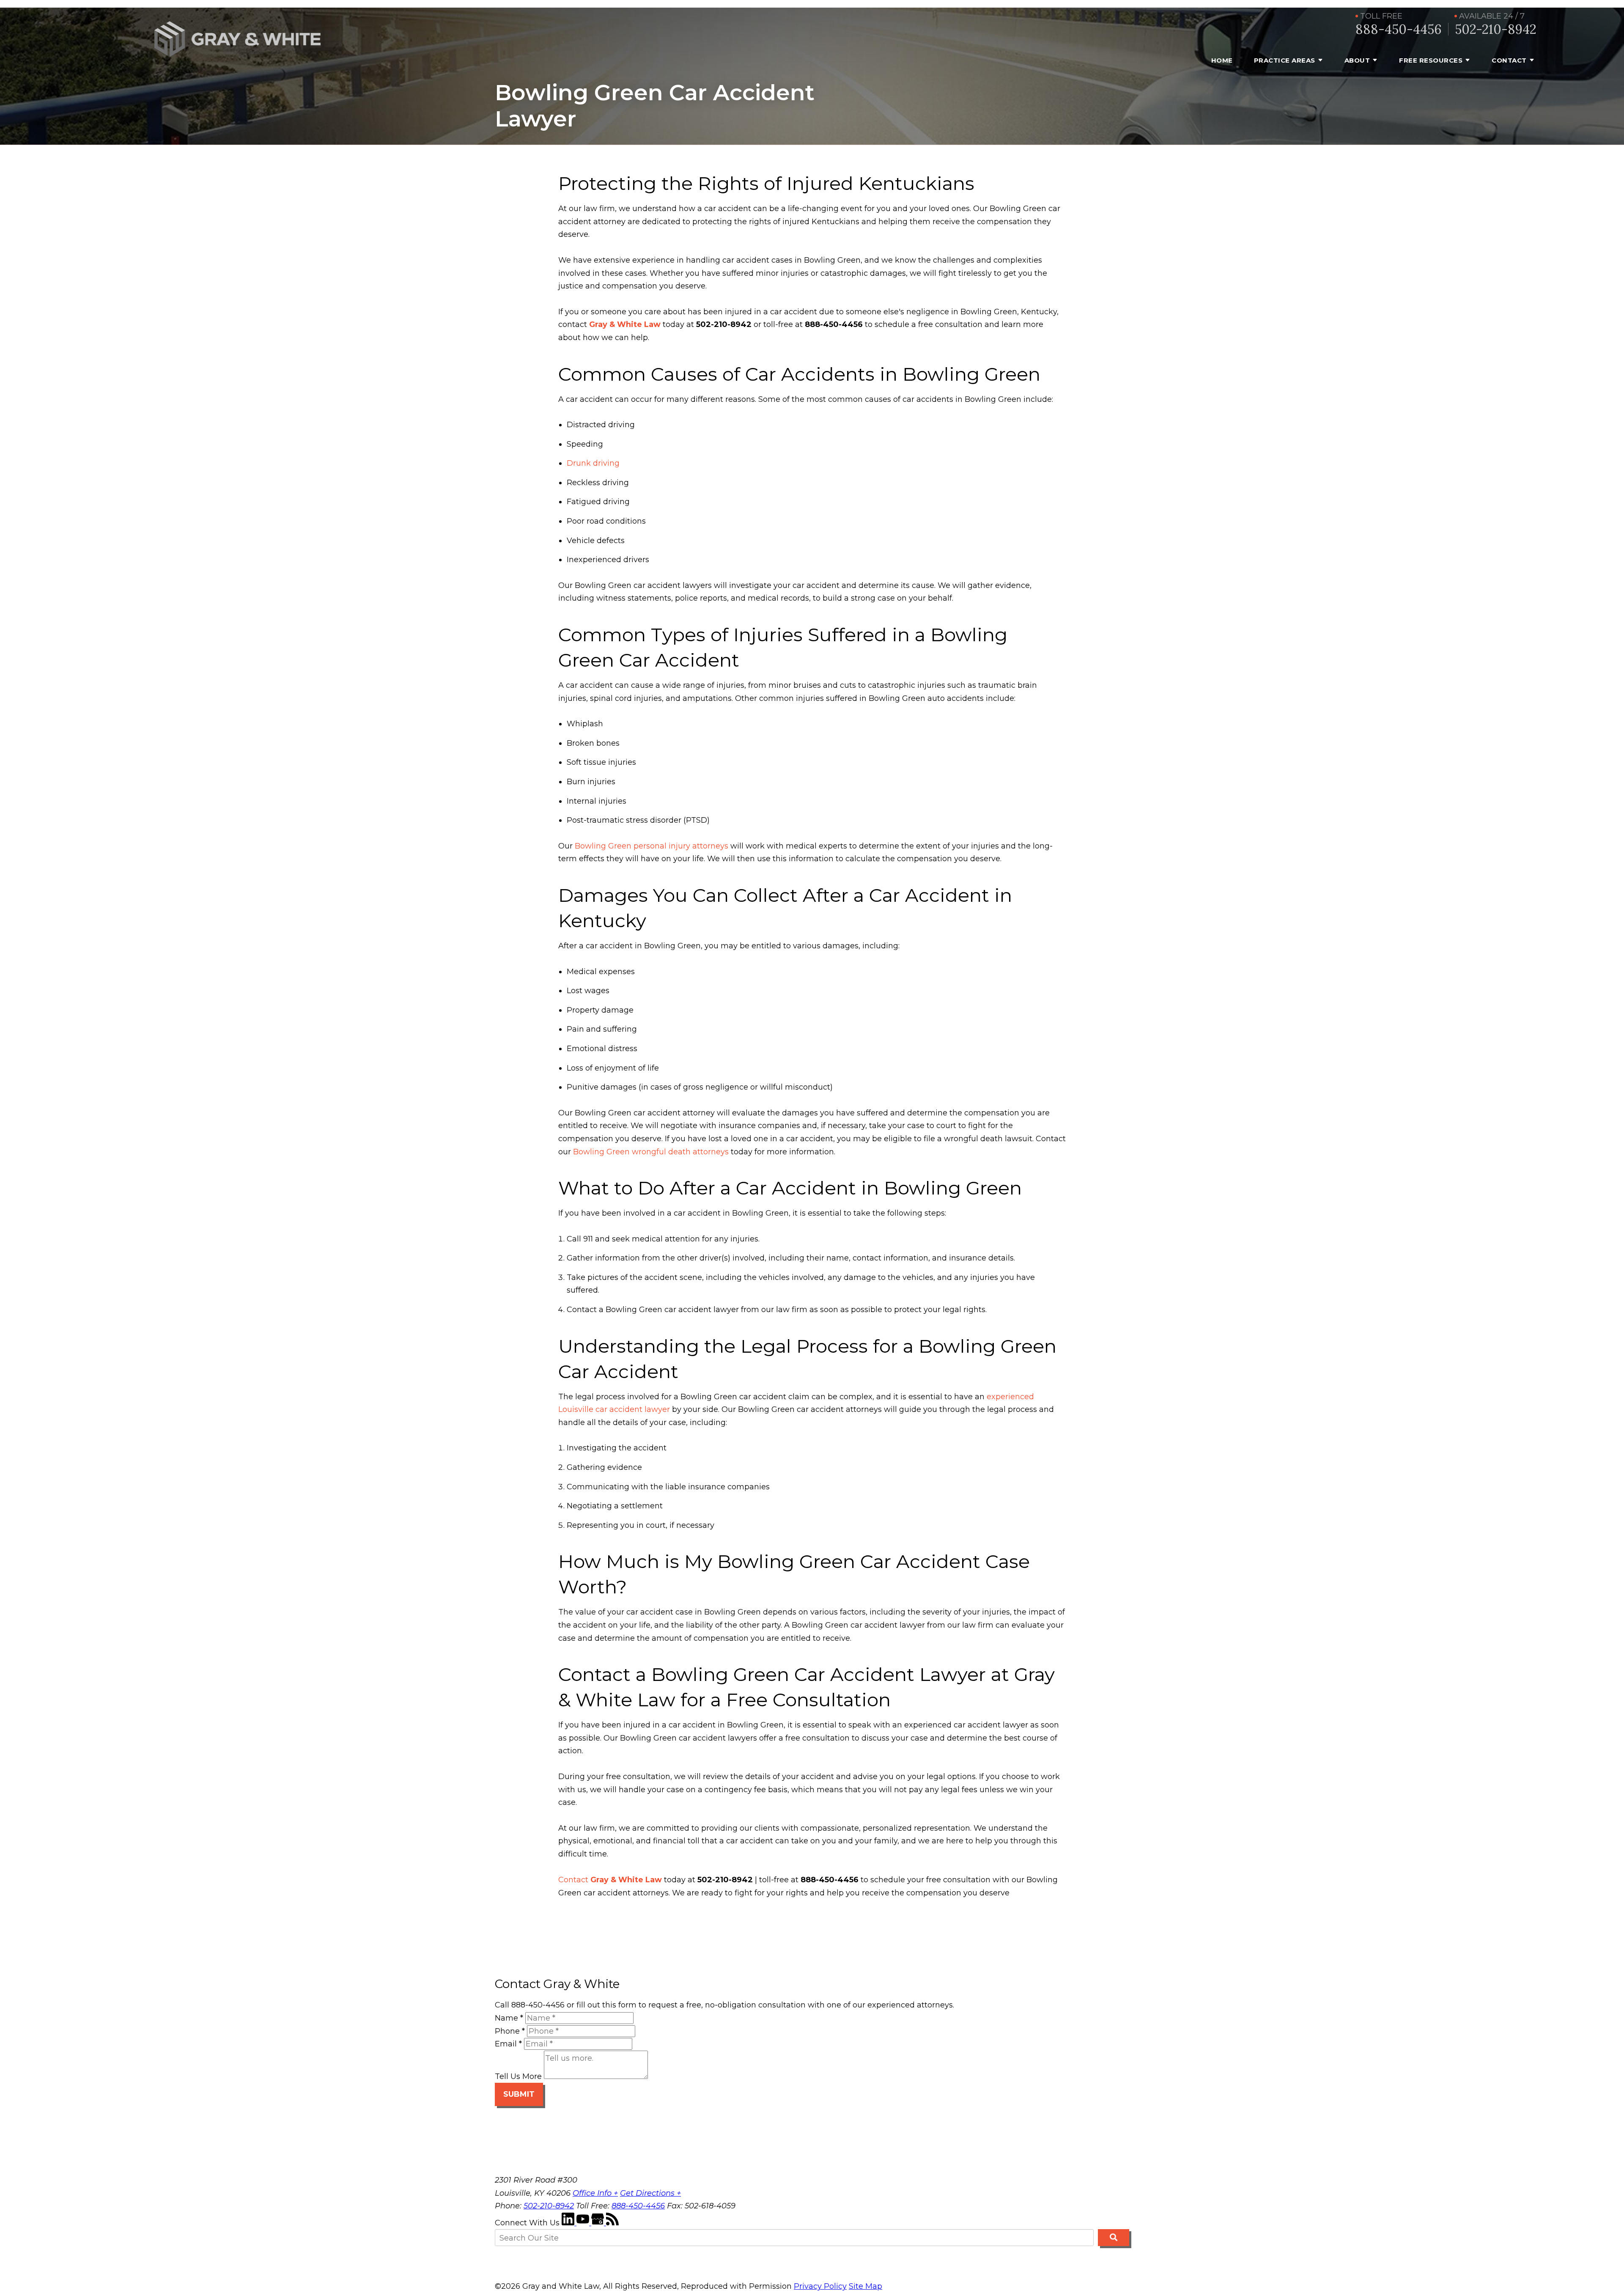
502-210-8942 (1496, 29)
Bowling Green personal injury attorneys (652, 846)
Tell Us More (518, 2076)
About (1357, 60)
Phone (510, 2031)
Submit (519, 2094)
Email (508, 2044)
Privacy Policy (820, 2286)
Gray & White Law (625, 324)
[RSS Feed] (612, 2223)
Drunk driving (593, 463)
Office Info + (595, 2193)
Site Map (865, 2286)
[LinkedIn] (569, 2223)
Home (1222, 60)
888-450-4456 (1399, 29)
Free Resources (1431, 60)
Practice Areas (1285, 60)
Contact (1509, 60)
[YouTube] (584, 2223)
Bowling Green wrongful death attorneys (651, 1152)
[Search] (1114, 2238)
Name (509, 2018)
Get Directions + (650, 2193)
